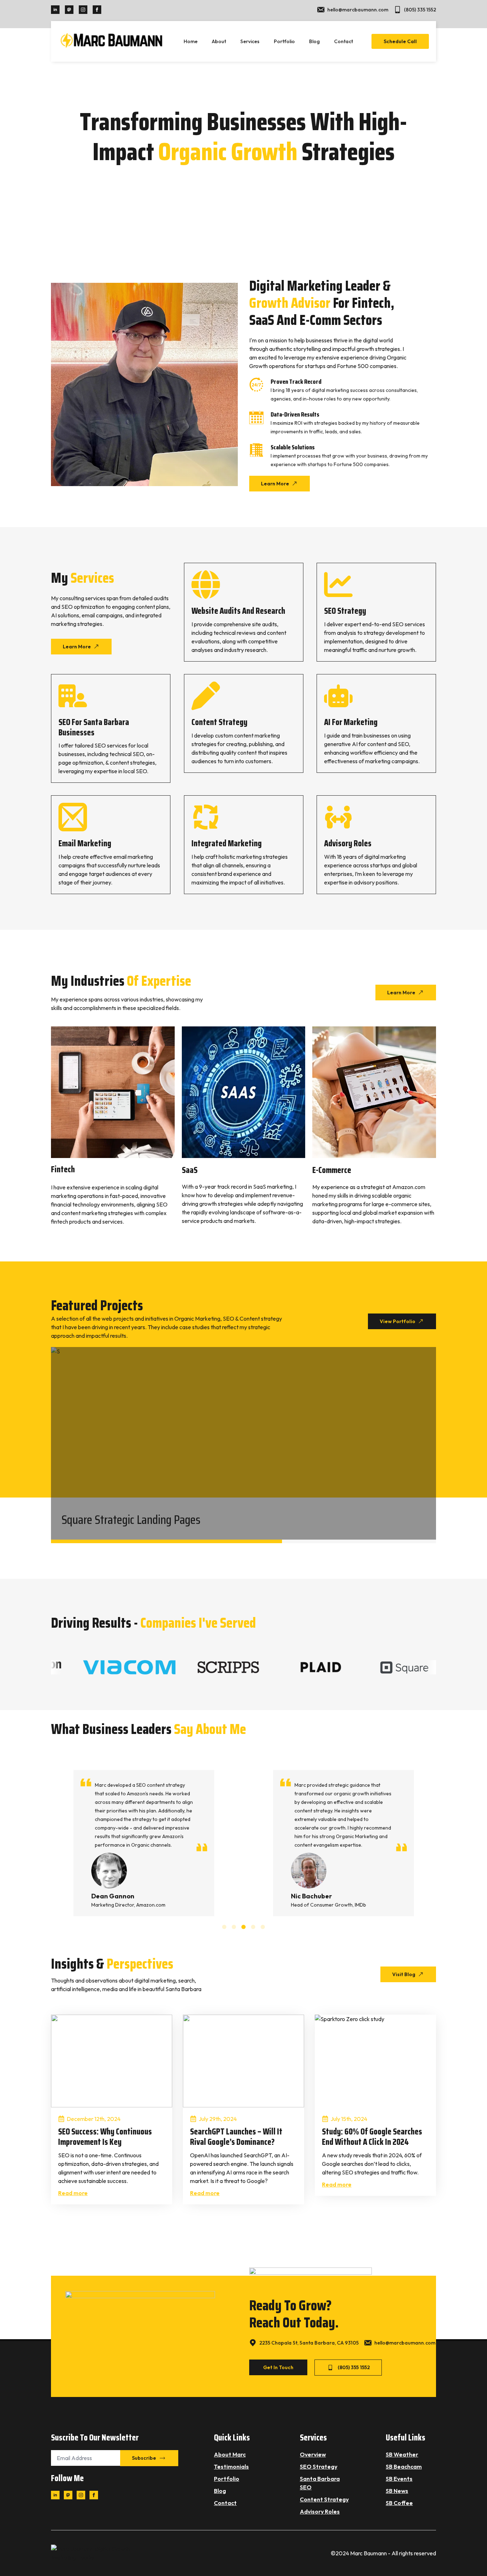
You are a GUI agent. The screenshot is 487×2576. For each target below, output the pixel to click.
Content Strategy (324, 2499)
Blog (314, 41)
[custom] (69, 10)
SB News (397, 2491)
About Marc (230, 2454)
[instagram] (83, 10)
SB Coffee (399, 2503)
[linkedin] (55, 10)
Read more (73, 2193)
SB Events (399, 2479)
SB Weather (402, 2454)
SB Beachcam (404, 2467)
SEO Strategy (319, 2467)
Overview (313, 2454)
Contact (344, 41)
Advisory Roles (320, 2511)
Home (191, 41)
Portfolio (284, 41)
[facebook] (97, 10)
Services (250, 41)
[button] (224, 1927)
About (219, 41)
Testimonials (231, 2467)
